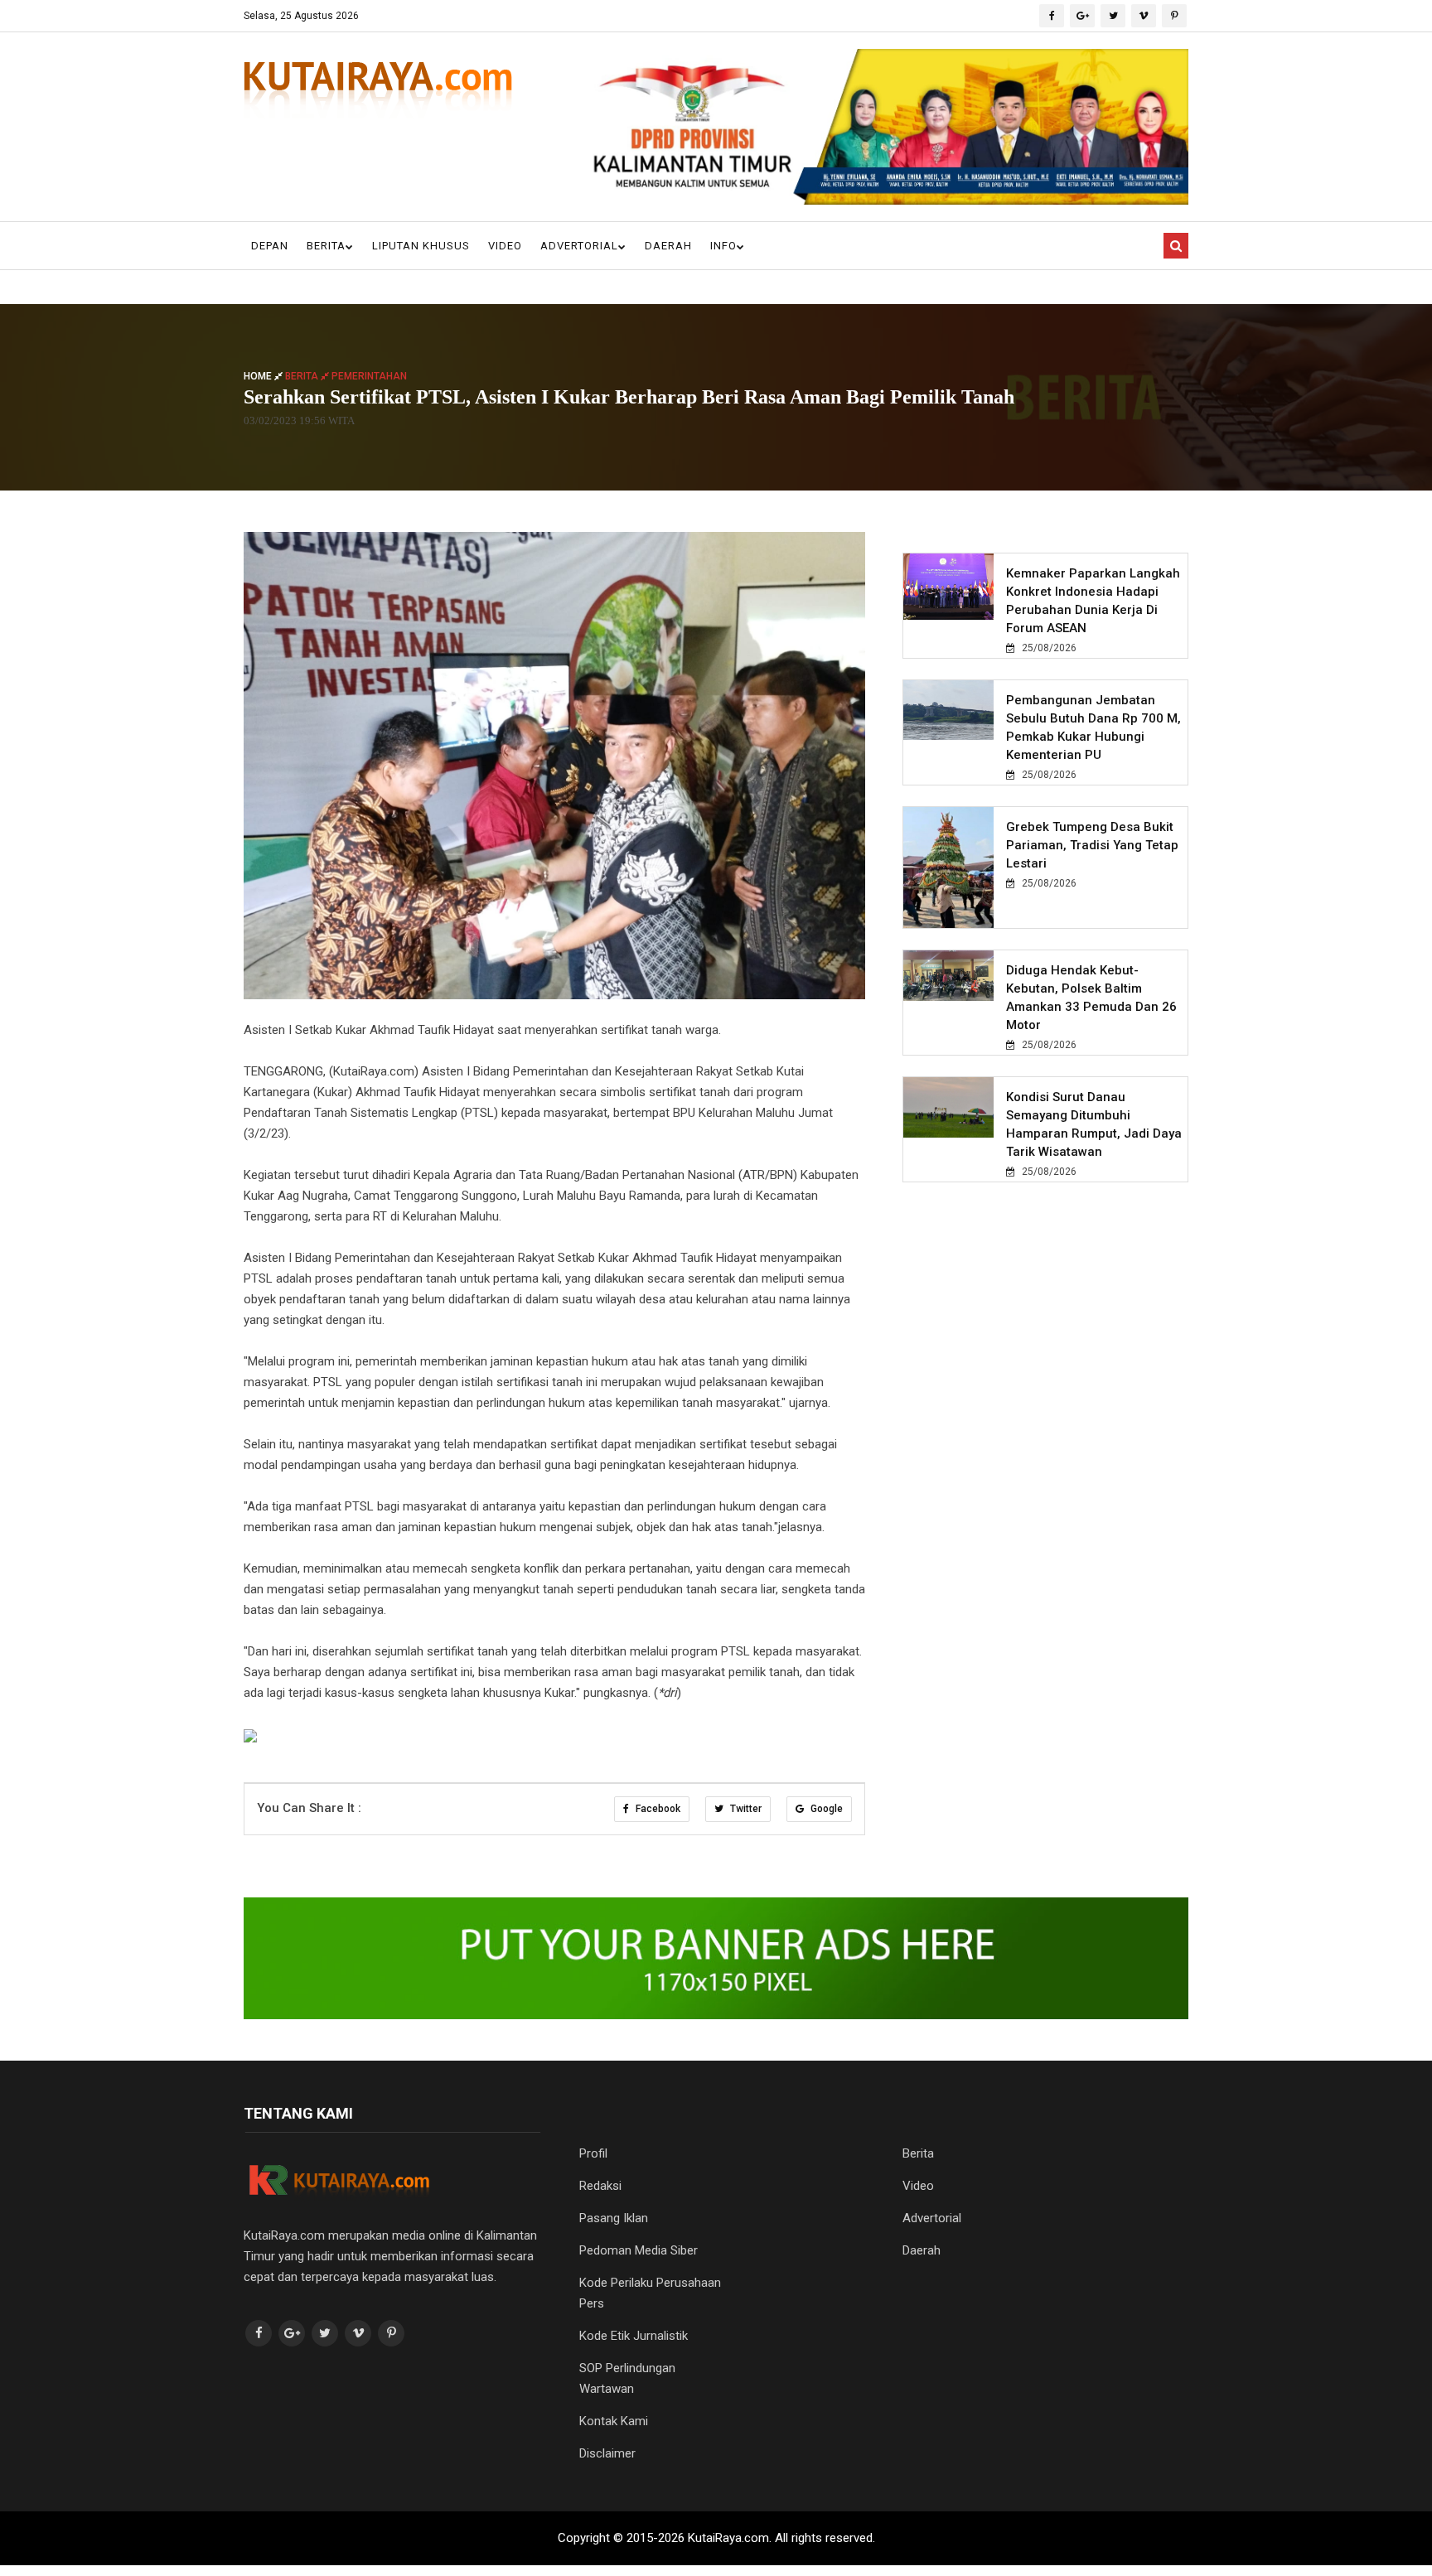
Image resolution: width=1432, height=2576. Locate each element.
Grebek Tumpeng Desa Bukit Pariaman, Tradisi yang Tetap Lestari (1092, 845)
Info (723, 246)
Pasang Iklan (614, 2218)
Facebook (657, 1809)
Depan (270, 246)
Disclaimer (607, 2453)
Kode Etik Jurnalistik (634, 2336)
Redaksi (600, 2186)
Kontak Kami (614, 2421)
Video (505, 246)
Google (825, 1809)
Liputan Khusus (421, 246)
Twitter (745, 1809)
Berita (326, 246)
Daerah (668, 246)
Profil (593, 2153)
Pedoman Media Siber (639, 2250)
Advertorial (579, 246)
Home (259, 375)
